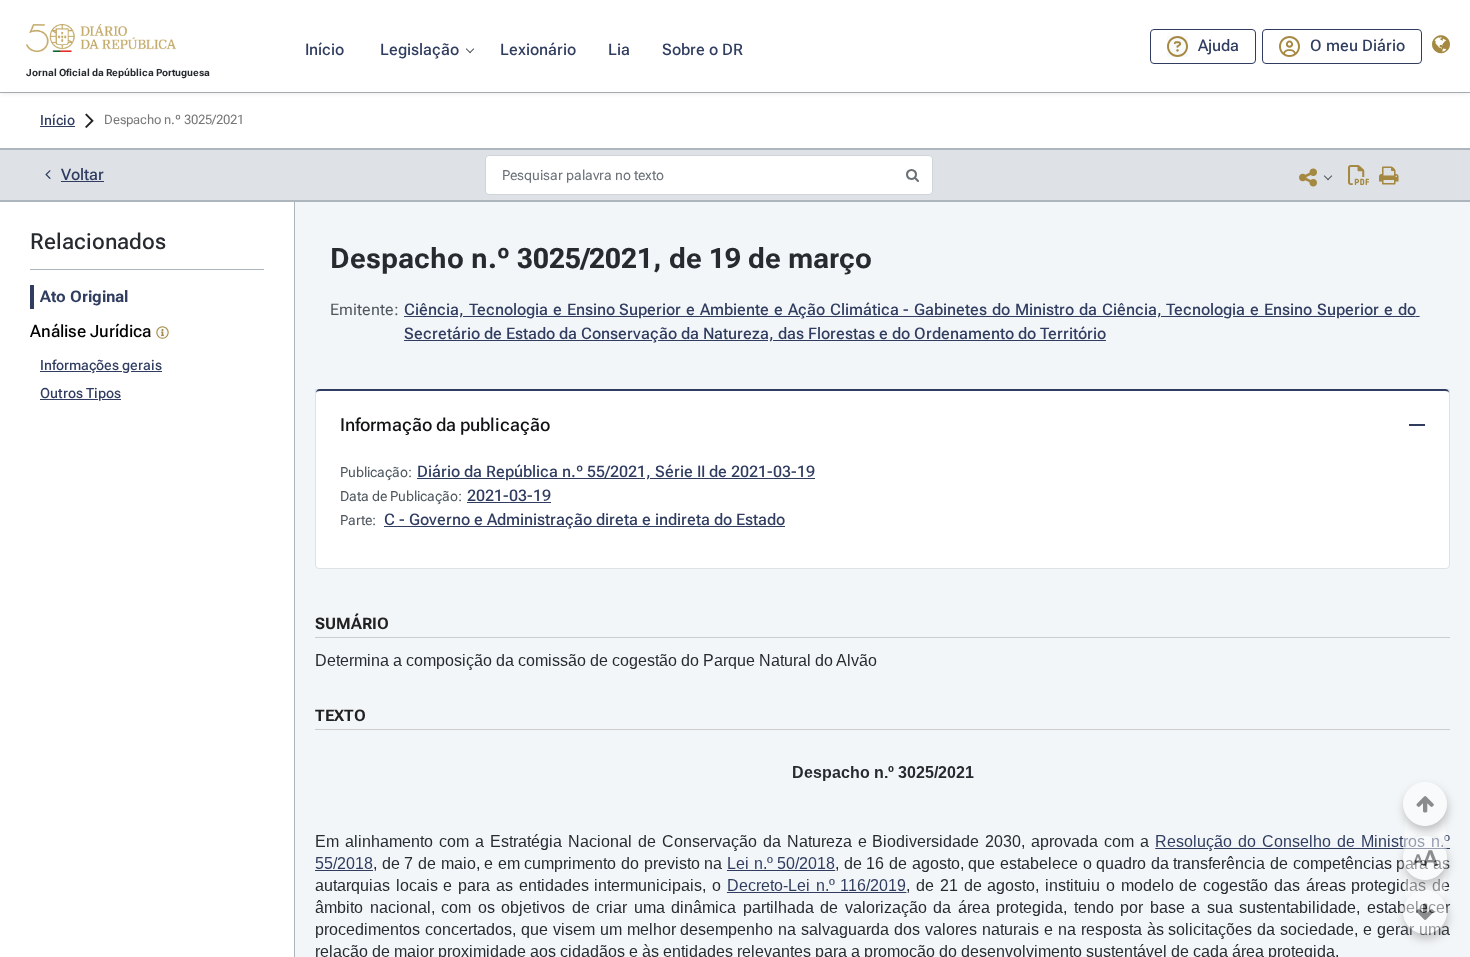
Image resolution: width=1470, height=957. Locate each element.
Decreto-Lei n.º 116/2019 (816, 885)
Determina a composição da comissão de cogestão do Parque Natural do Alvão (596, 660)
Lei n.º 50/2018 (781, 863)
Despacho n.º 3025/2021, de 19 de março (601, 258)
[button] (101, 41)
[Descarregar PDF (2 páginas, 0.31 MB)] (1358, 177)
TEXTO (340, 715)
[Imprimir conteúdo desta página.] (1389, 177)
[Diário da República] (101, 42)
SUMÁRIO (352, 623)
